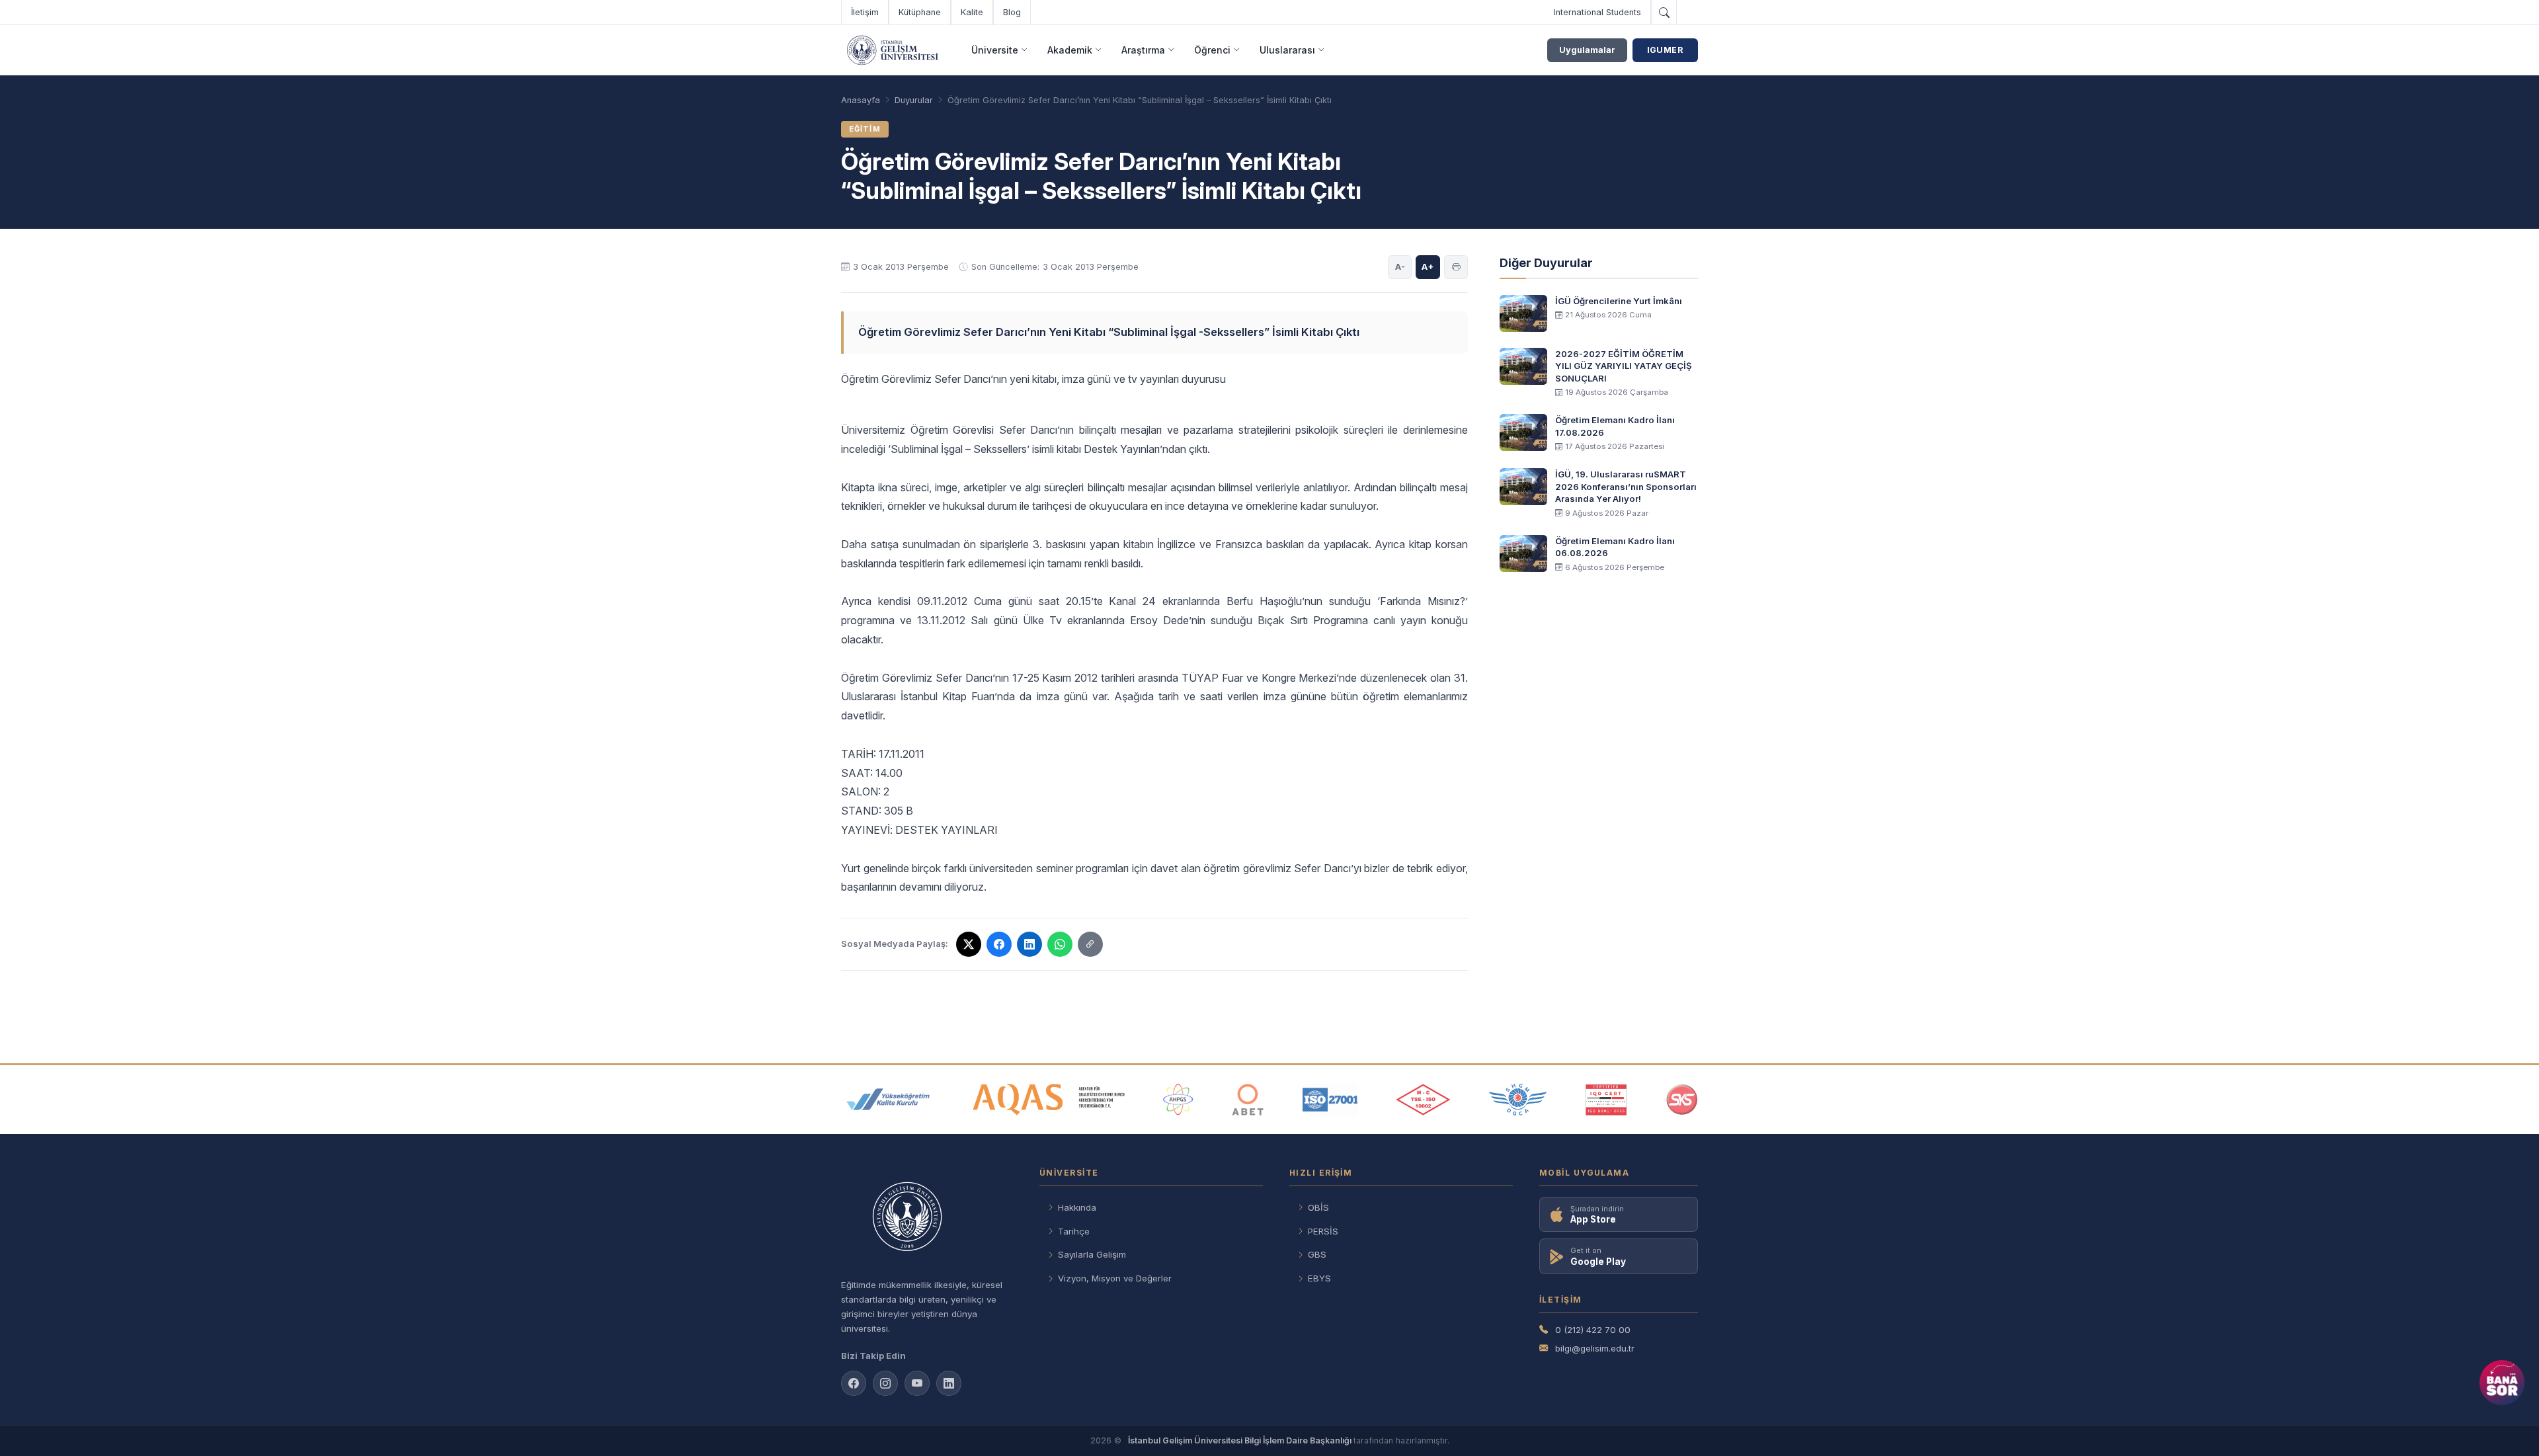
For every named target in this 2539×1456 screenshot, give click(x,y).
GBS (1317, 1254)
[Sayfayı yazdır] (1456, 267)
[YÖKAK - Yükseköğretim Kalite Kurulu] (888, 1100)
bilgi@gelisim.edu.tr (1595, 1348)
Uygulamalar (1587, 50)
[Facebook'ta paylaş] (999, 944)
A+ (1428, 266)
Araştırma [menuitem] (1143, 50)
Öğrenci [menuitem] (1212, 50)
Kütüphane (920, 12)
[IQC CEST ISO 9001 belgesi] (1607, 1100)
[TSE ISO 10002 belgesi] (1423, 1100)
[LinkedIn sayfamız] (949, 1383)
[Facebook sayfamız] (854, 1383)
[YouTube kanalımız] (917, 1383)
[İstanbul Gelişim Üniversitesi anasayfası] (927, 1218)
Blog (1012, 12)
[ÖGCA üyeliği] (1518, 1100)
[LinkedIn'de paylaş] (1029, 944)
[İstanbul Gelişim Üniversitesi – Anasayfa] (892, 50)
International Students (1597, 12)
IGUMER (1665, 50)
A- (1400, 266)
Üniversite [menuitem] (995, 50)
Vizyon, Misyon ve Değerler (1115, 1278)
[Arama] (1664, 13)
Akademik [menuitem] (1070, 50)
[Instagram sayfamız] (885, 1383)
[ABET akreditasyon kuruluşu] (1248, 1100)
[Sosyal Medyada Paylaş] (1090, 944)
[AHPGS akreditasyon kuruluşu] (1178, 1100)
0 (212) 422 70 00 (1593, 1330)
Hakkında (1077, 1207)
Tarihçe (1074, 1231)
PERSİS (1323, 1231)
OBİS (1318, 1207)
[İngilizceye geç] (1687, 13)
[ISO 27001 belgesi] (1330, 1100)
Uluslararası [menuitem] (1287, 50)
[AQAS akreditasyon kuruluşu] (1049, 1100)
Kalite (972, 12)
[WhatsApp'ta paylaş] (1060, 944)
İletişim (865, 12)
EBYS (1319, 1278)
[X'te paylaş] (969, 944)
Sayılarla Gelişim (1092, 1254)
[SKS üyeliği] (1682, 1100)
